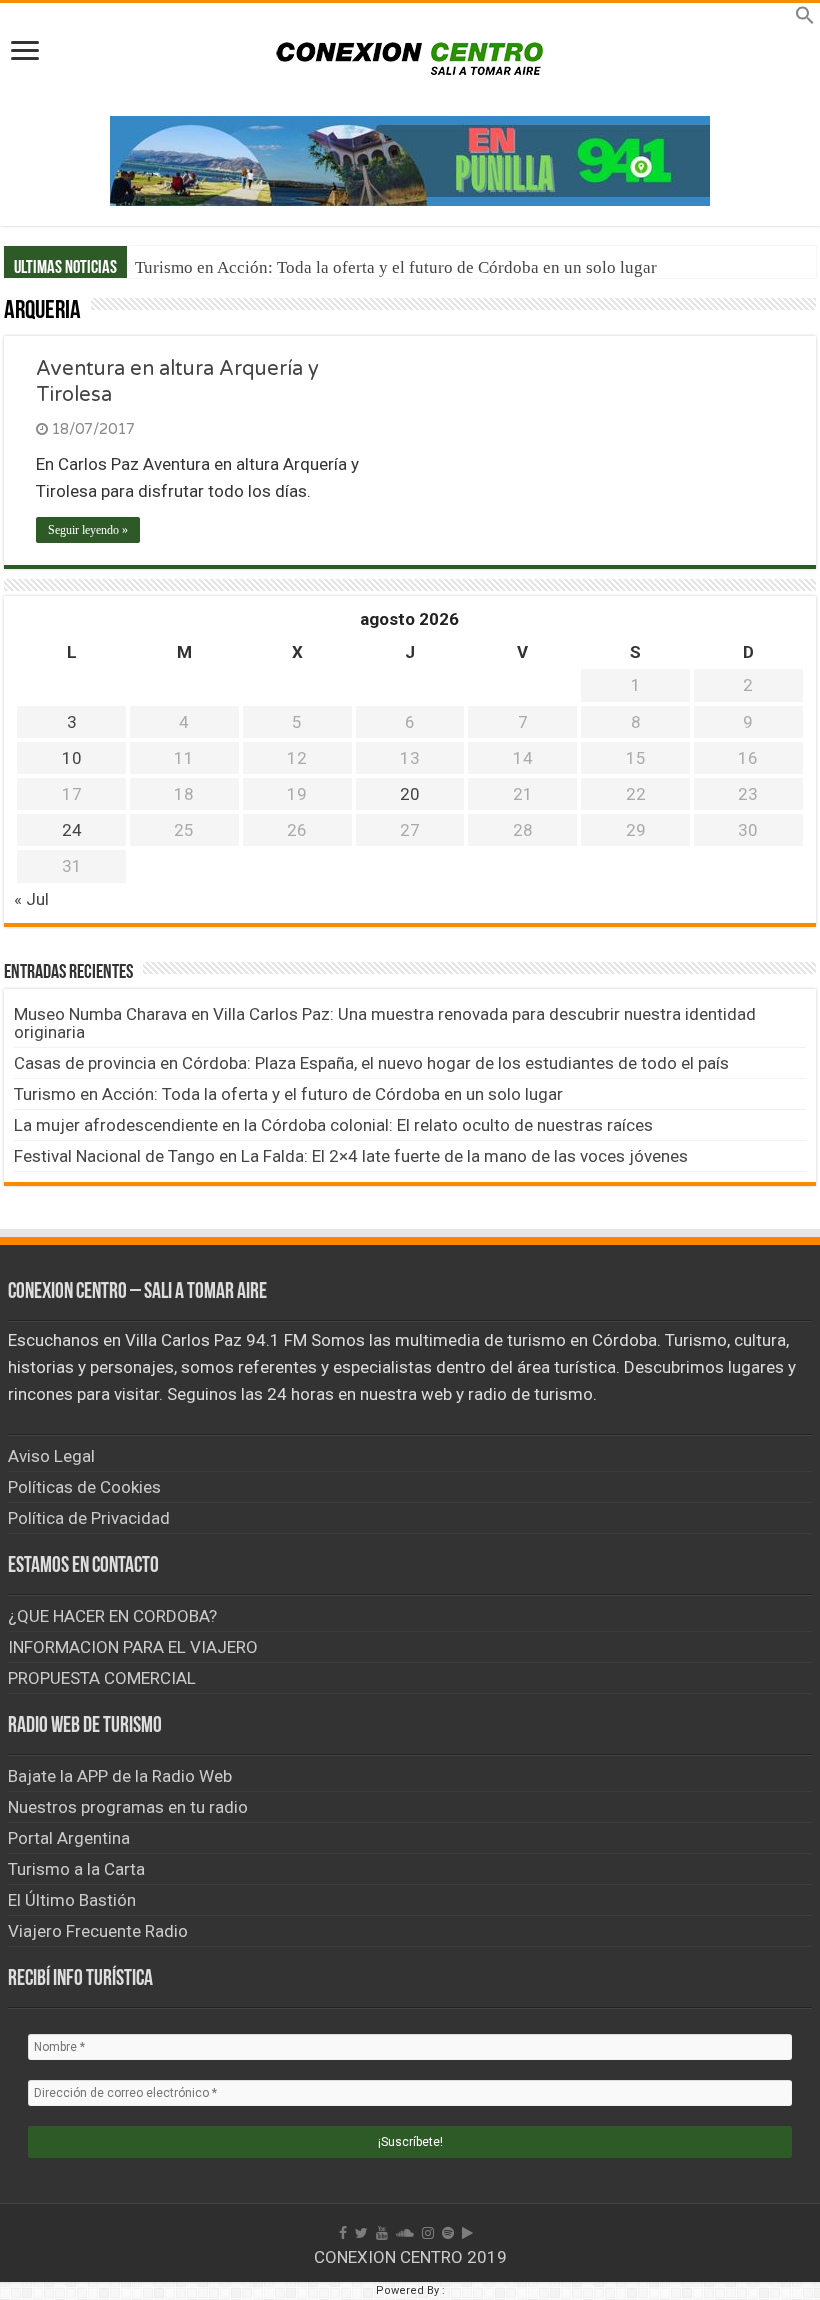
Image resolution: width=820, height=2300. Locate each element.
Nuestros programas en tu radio (128, 1807)
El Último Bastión (72, 1900)
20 (410, 794)
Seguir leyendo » (88, 530)
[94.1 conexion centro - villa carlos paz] (410, 159)
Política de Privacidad (89, 1518)
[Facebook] (343, 2233)
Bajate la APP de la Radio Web (120, 1776)
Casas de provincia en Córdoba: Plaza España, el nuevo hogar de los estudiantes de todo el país (371, 1063)
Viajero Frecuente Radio (98, 1931)
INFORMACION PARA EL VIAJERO (133, 1647)
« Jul (31, 899)
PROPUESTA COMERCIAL (102, 1678)
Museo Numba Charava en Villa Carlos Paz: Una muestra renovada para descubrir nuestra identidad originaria (385, 1023)
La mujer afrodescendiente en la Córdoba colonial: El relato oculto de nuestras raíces (333, 1125)
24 (72, 830)
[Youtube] (382, 2233)
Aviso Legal (51, 1456)
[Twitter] (361, 2233)
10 (72, 758)
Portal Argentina (69, 1838)
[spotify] (448, 2233)
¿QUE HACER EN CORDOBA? (112, 1616)
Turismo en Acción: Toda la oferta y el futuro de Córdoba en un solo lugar (396, 267)
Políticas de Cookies (84, 1487)
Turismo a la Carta (76, 1869)
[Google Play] (467, 2233)
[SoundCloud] (405, 2233)
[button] (805, 19)
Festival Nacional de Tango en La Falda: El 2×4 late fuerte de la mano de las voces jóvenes (351, 1156)
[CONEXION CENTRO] (410, 56)
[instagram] (428, 2233)
